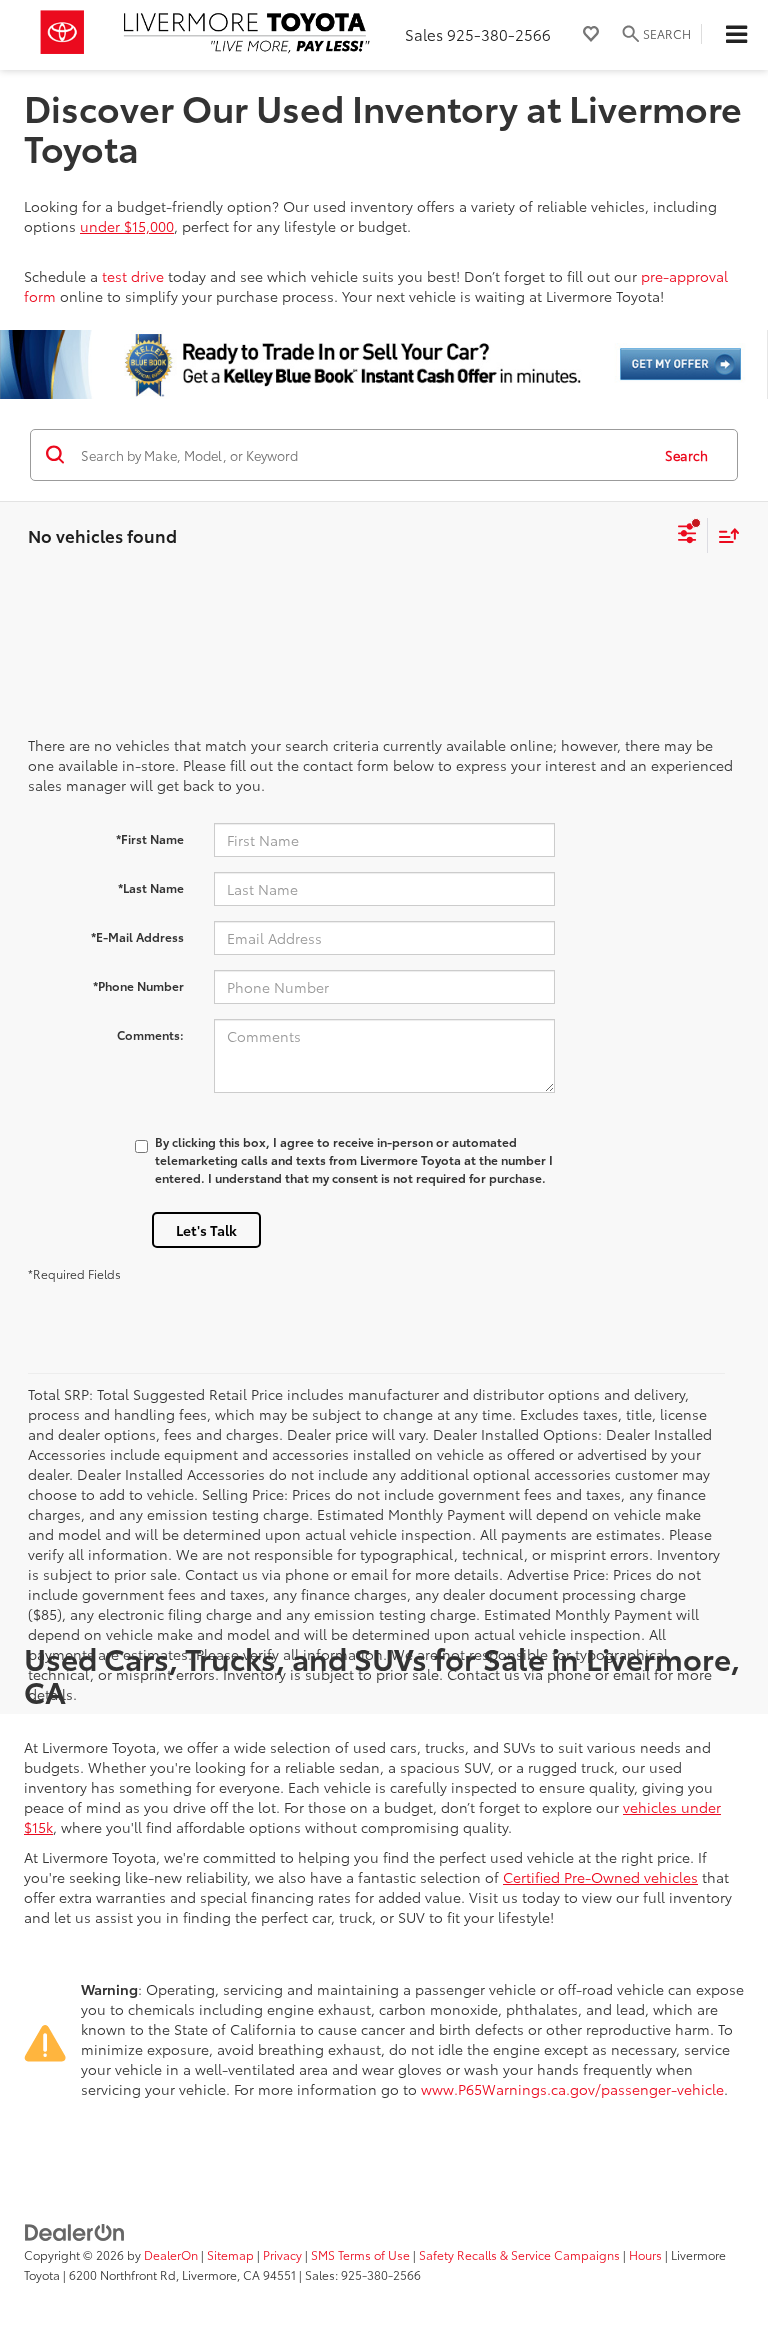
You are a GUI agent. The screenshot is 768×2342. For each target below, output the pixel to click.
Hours (645, 2254)
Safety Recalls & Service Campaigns (519, 2254)
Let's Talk (206, 1230)
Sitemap (230, 2254)
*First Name (150, 838)
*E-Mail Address (137, 936)
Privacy (282, 2254)
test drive (133, 276)
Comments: (150, 1034)
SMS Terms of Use (360, 2254)
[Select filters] (687, 536)
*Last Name (151, 887)
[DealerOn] (75, 2231)
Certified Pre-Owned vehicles (600, 1877)
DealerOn (171, 2254)
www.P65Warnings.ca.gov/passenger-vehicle (572, 2089)
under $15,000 (127, 226)
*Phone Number (138, 985)
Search (686, 455)
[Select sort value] (724, 535)
